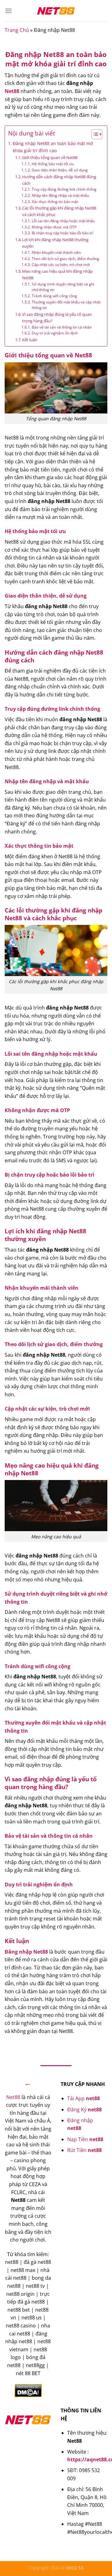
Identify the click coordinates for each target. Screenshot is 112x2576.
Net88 (12, 91)
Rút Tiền (84, 2150)
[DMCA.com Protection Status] (28, 2390)
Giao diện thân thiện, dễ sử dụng (60, 170)
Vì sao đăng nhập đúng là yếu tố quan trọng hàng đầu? (57, 318)
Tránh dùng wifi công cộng (54, 296)
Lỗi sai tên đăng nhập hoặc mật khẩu (63, 221)
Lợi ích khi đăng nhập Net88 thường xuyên (55, 243)
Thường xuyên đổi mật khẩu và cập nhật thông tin (66, 305)
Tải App (84, 2098)
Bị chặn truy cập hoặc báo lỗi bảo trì (62, 233)
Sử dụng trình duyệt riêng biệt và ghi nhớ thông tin (63, 287)
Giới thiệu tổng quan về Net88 (50, 157)
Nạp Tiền (85, 2139)
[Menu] (8, 11)
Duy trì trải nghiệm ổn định (55, 333)
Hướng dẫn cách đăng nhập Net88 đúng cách (59, 180)
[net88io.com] (56, 11)
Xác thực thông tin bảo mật (55, 202)
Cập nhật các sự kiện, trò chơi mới (61, 265)
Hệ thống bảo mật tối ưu (53, 164)
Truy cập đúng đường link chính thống (64, 189)
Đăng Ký (84, 2110)
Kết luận (30, 340)
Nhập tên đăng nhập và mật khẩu (60, 195)
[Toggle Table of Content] (94, 134)
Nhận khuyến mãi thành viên (56, 252)
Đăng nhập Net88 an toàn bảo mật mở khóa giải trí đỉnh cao (53, 147)
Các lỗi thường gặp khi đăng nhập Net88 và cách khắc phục (59, 211)
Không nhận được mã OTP (54, 227)
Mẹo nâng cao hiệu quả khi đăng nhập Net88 (57, 274)
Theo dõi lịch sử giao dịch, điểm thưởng (65, 259)
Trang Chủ (17, 30)
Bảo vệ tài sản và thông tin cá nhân (62, 327)
